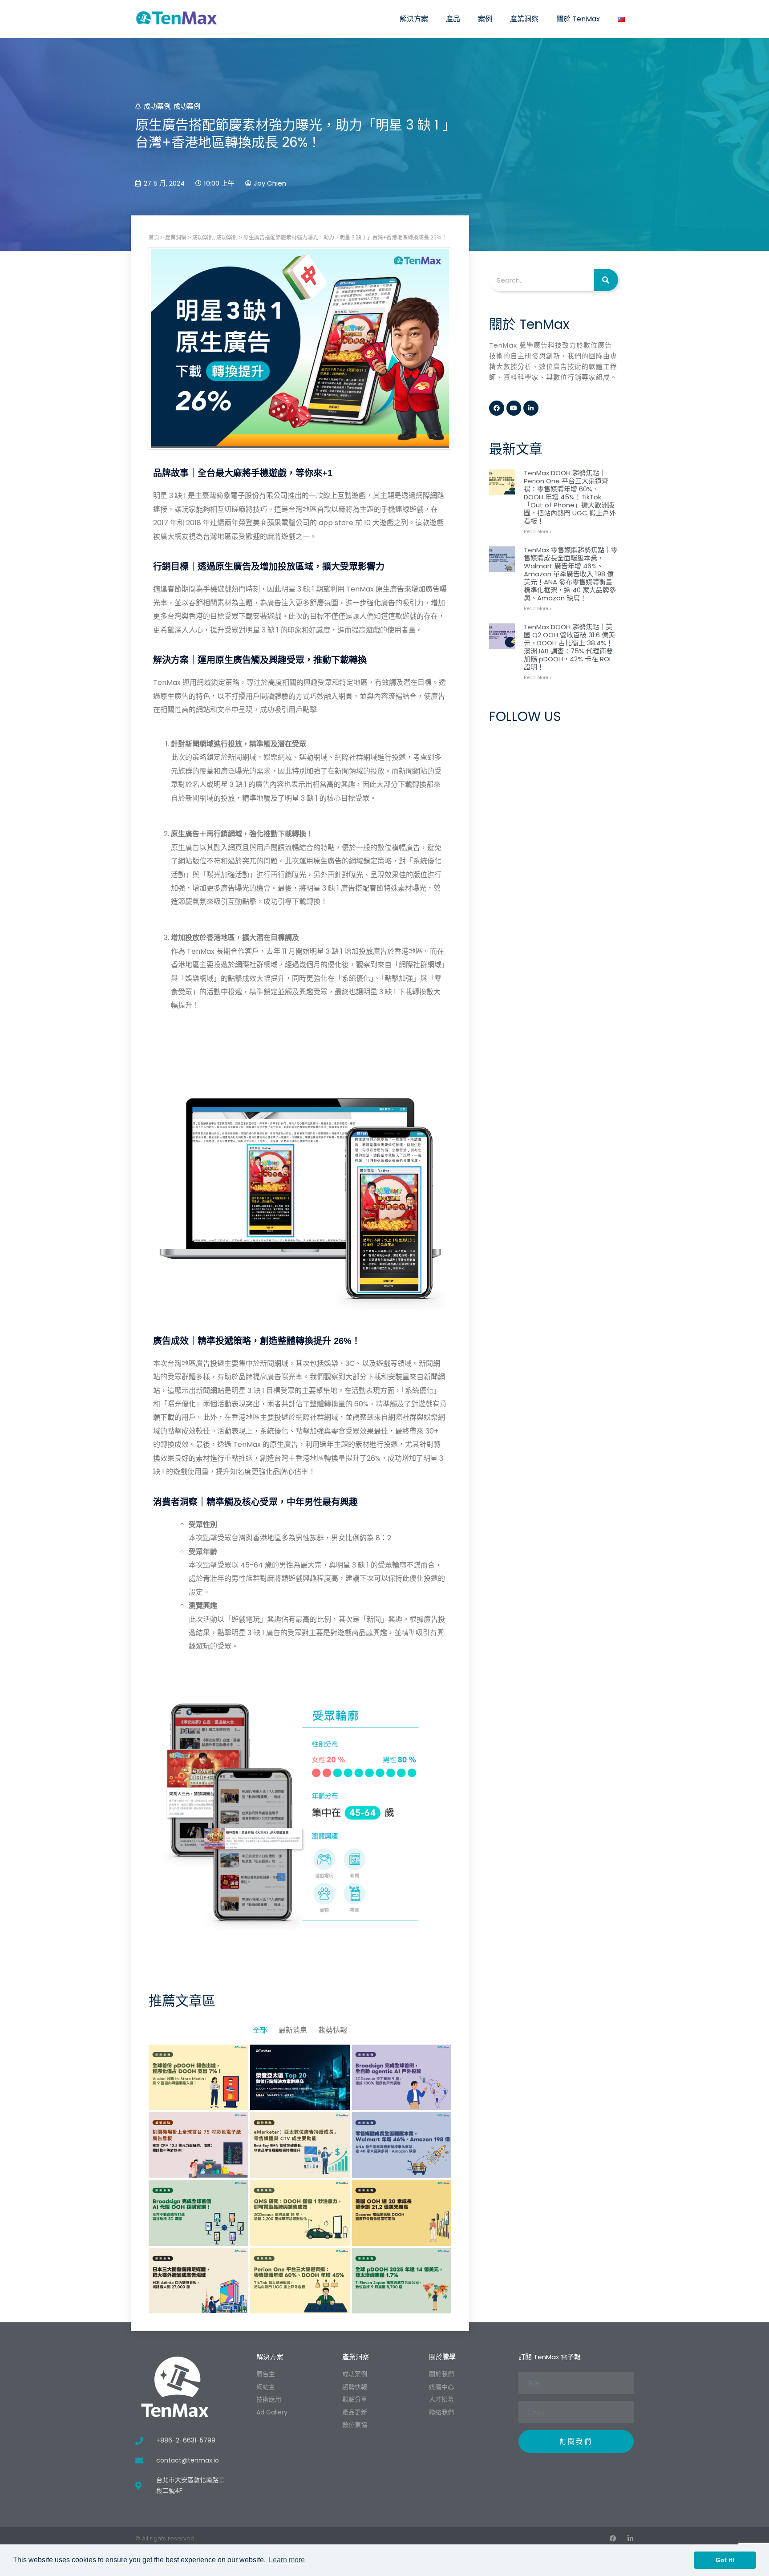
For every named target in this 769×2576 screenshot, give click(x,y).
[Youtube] (514, 408)
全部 (260, 2030)
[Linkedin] (531, 408)
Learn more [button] (287, 2560)
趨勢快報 (333, 2030)
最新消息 (293, 2030)
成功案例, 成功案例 (215, 238)
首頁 (154, 238)
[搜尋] (606, 280)
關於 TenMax (578, 19)
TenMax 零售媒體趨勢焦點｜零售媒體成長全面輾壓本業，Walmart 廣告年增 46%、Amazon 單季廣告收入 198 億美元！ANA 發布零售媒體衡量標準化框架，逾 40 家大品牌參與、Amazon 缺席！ (571, 574)
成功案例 (157, 106)
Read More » (538, 532)
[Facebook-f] (497, 408)
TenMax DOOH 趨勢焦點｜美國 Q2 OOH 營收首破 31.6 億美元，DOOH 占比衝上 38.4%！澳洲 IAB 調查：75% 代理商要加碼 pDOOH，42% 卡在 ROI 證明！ (569, 647)
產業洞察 (524, 19)
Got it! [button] (725, 2560)
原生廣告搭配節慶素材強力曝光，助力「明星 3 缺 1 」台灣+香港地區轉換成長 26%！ (345, 238)
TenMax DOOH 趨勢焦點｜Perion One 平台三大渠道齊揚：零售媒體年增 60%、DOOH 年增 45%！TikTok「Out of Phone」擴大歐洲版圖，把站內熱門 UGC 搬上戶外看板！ (570, 497)
